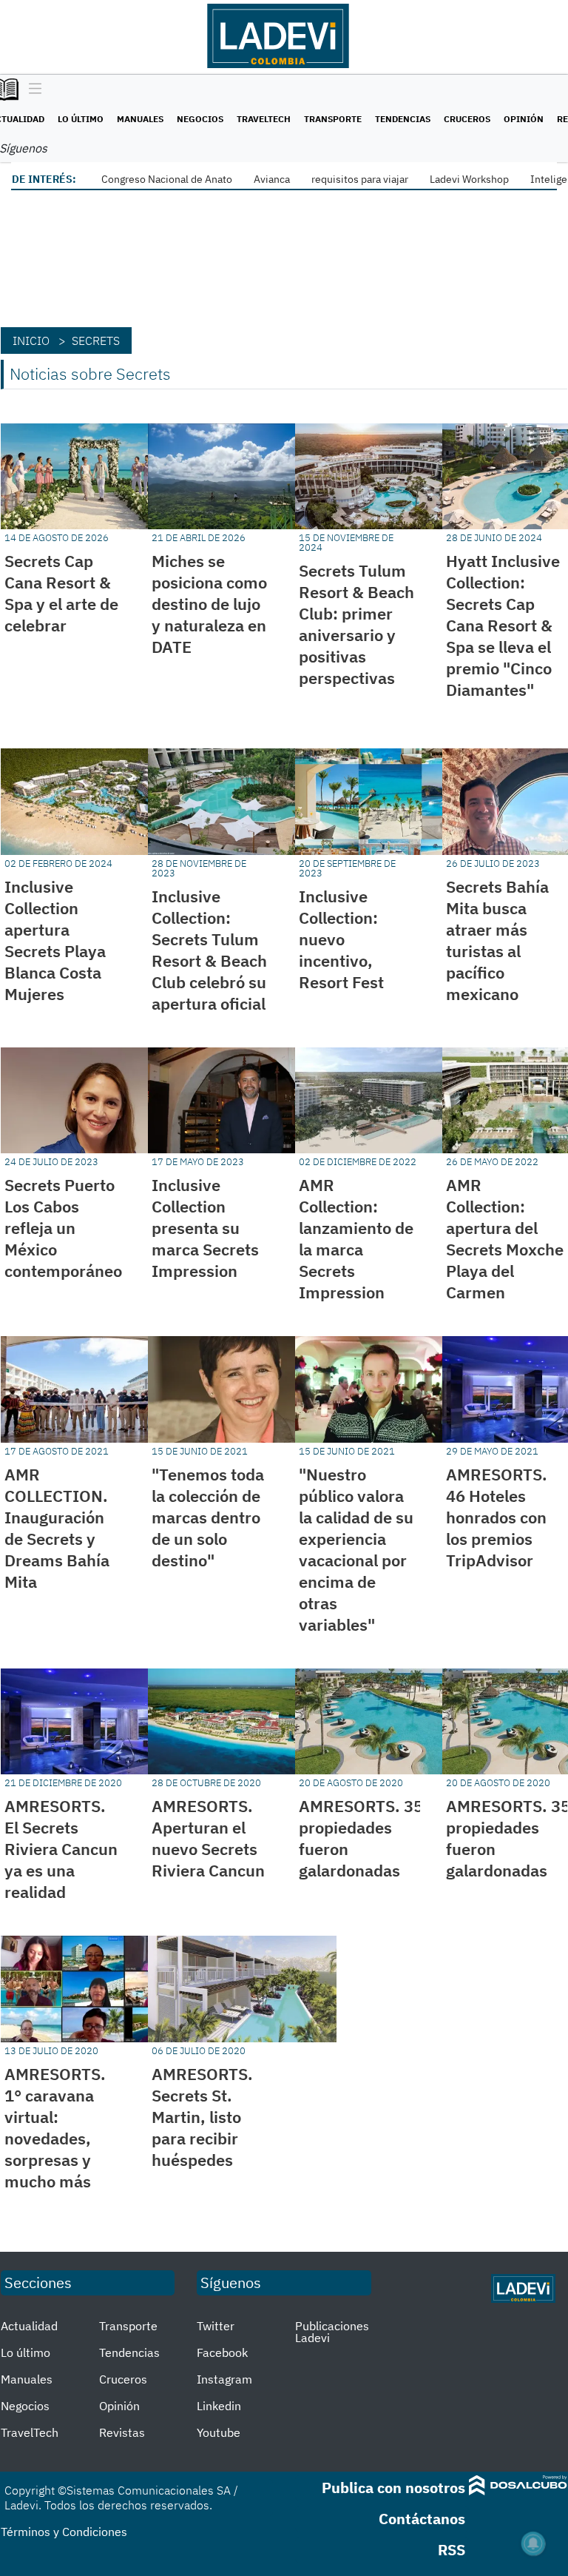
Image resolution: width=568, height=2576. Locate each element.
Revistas (122, 2432)
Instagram (224, 2379)
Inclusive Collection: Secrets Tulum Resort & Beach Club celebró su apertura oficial (209, 950)
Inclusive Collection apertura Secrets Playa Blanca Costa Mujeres (55, 940)
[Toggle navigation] (31, 90)
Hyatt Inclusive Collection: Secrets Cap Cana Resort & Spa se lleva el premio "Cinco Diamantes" (503, 625)
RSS (452, 2550)
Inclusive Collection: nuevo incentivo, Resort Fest (341, 939)
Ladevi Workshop (469, 179)
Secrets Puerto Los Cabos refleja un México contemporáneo (63, 1228)
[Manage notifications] (533, 2543)
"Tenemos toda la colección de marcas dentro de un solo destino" (208, 1517)
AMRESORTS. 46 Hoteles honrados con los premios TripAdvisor (497, 1517)
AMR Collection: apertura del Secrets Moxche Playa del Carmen (505, 1238)
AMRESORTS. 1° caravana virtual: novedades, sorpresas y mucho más (55, 2127)
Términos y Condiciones (64, 2532)
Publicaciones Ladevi (332, 2332)
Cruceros (467, 119)
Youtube (219, 2432)
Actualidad (29, 2326)
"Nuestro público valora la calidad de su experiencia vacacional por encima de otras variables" (356, 1549)
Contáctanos (422, 2519)
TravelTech (264, 119)
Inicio (31, 341)
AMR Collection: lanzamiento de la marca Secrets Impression (356, 1238)
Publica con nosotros (393, 2488)
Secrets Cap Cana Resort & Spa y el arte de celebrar (61, 593)
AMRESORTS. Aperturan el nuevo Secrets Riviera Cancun (208, 1838)
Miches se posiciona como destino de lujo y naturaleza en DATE (209, 604)
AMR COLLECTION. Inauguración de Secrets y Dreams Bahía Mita (57, 1528)
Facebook (222, 2352)
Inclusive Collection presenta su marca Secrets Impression (205, 1228)
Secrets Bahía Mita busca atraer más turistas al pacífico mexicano (497, 940)
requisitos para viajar (360, 179)
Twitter (216, 2326)
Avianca (272, 179)
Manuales (140, 119)
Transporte (333, 119)
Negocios (200, 119)
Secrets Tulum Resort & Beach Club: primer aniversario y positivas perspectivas (356, 624)
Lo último (81, 119)
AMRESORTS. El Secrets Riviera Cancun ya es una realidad (61, 1849)
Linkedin (219, 2406)
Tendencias (403, 119)
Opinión (524, 119)
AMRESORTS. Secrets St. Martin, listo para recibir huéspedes (202, 2117)
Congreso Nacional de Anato (167, 179)
